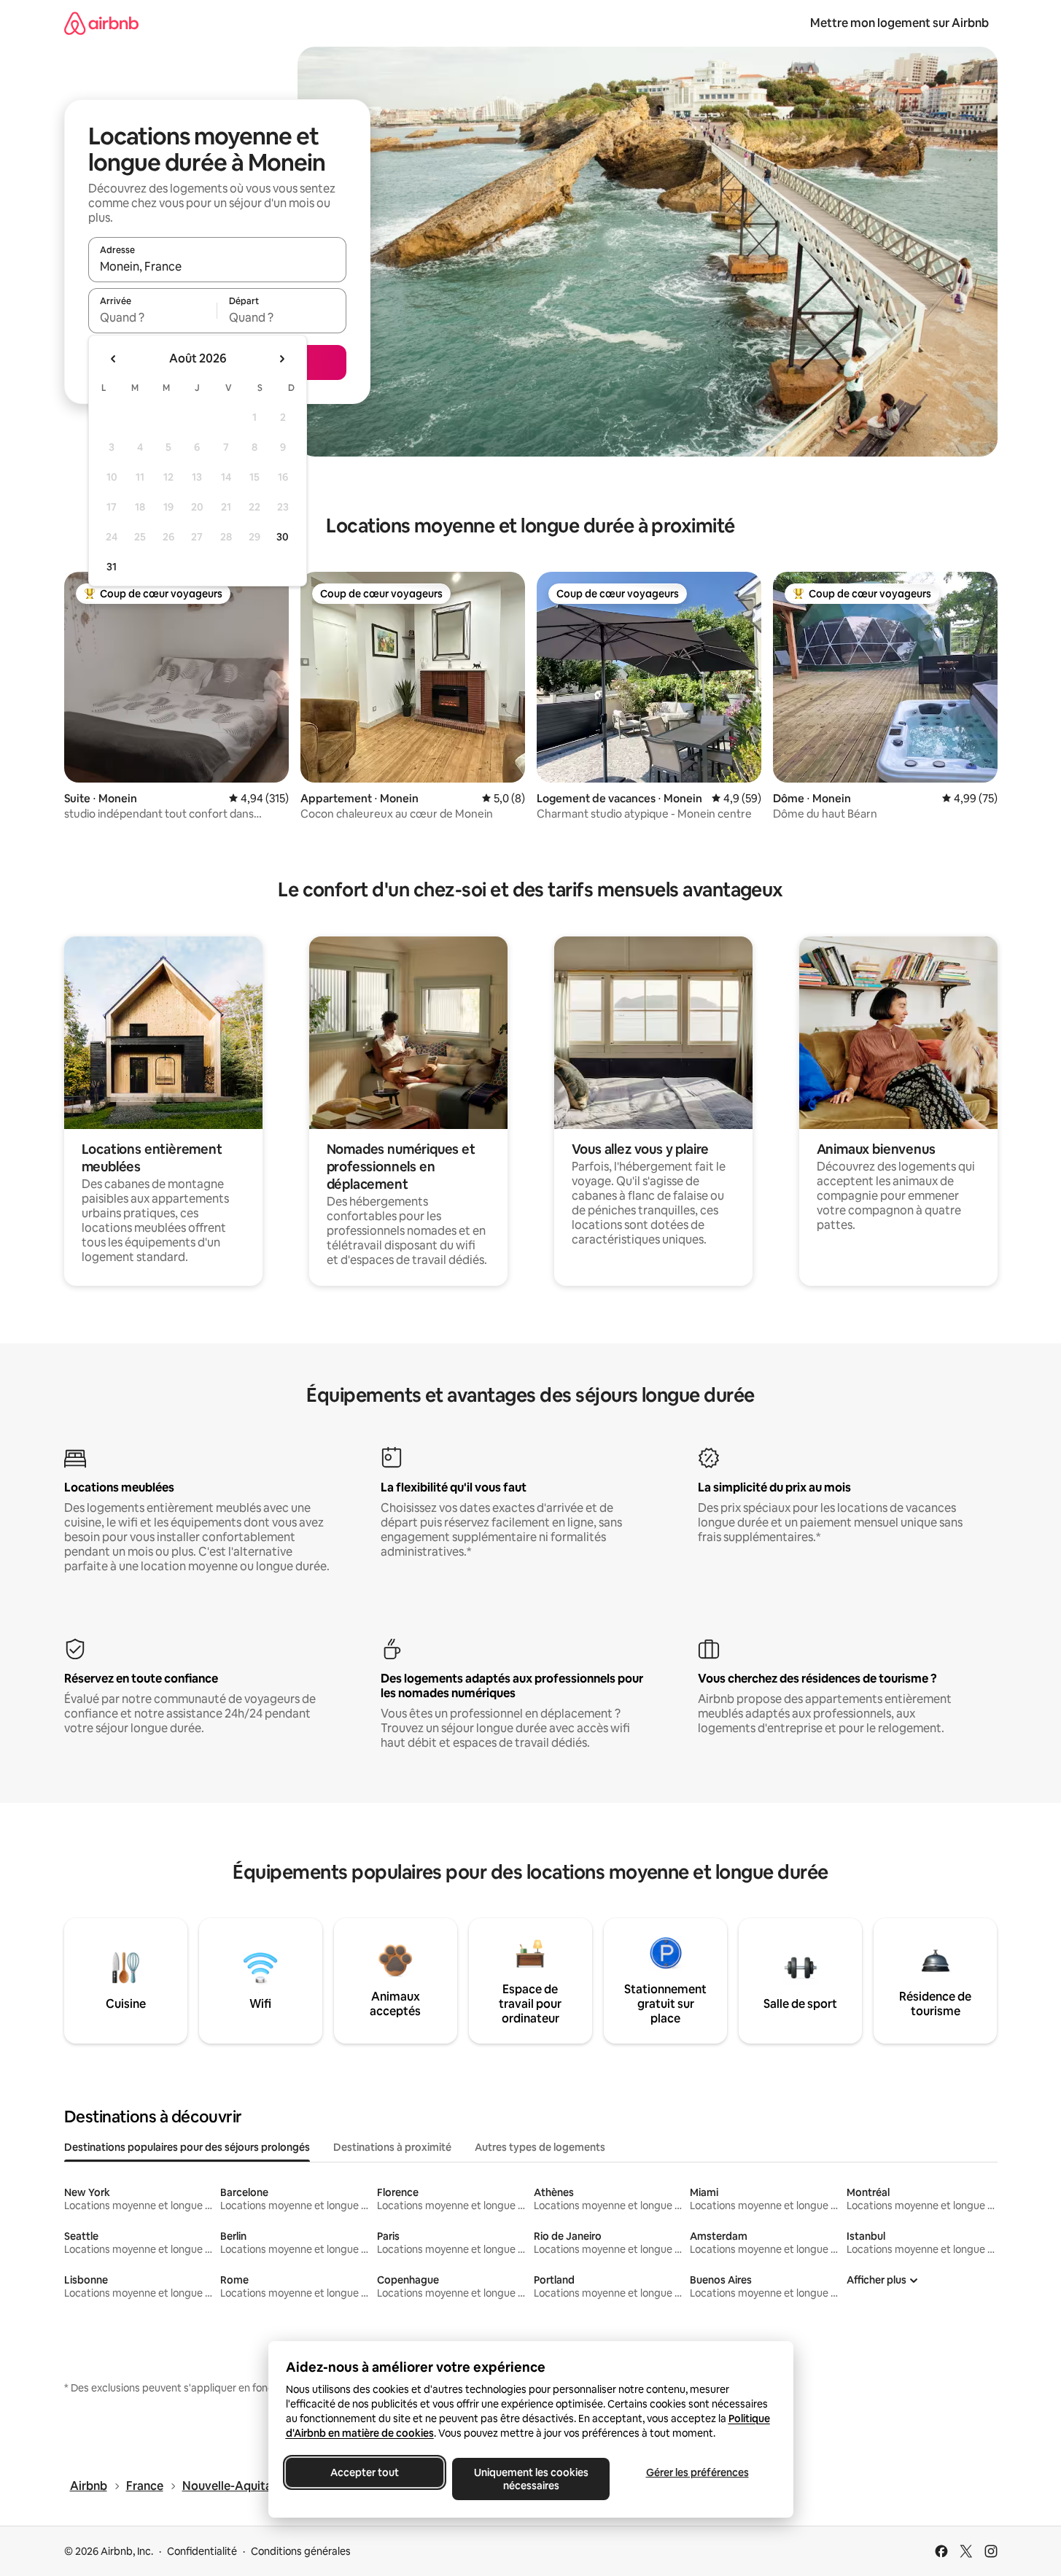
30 (283, 537)
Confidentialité (202, 2551)
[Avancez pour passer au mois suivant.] (281, 359)
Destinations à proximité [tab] (392, 2147)
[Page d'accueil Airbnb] (101, 23)
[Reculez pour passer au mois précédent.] (114, 359)
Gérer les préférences (697, 2472)
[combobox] (217, 266)
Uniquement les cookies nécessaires (530, 2479)
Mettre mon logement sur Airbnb (899, 23)
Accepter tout (365, 2472)
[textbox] (153, 317)
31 (112, 567)
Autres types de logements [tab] (540, 2147)
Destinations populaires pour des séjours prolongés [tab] (187, 2147)
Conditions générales (301, 2551)
